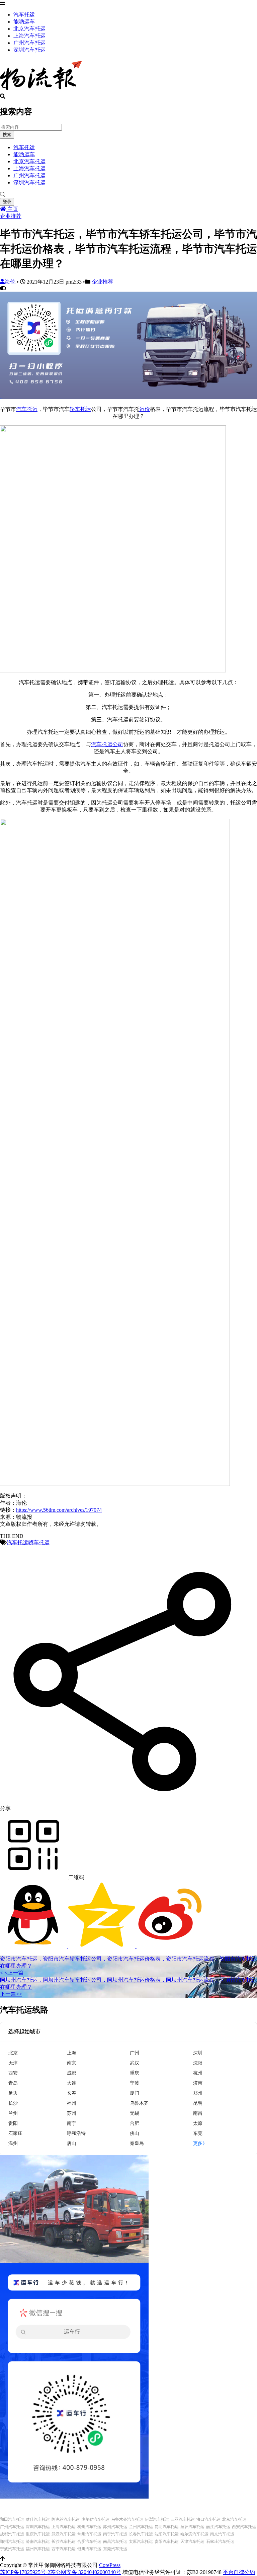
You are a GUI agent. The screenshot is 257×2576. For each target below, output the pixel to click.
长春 (72, 2093)
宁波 (135, 2083)
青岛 (13, 2083)
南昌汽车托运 (115, 2541)
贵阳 (13, 2123)
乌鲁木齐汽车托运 (127, 2519)
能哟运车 (24, 22)
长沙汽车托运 (64, 2541)
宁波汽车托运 (12, 2549)
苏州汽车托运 (115, 2527)
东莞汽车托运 (115, 2549)
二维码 (76, 1877)
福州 (72, 2103)
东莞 (198, 2133)
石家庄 (15, 2133)
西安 (13, 2073)
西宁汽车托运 (64, 2549)
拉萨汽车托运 (192, 2527)
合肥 (135, 2123)
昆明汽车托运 (167, 2527)
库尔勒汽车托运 (95, 2519)
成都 (72, 2073)
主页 (12, 209)
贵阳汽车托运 (167, 2541)
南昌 (198, 2113)
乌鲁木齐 (139, 2103)
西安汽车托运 (244, 2527)
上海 (72, 2053)
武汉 (135, 2063)
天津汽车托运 (192, 2541)
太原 (198, 2123)
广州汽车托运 (29, 43)
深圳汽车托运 (29, 50)
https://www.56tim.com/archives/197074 (59, 1510)
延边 (13, 2093)
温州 (13, 2143)
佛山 (135, 2133)
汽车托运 (24, 15)
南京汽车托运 (222, 2534)
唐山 (72, 2143)
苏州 (72, 2113)
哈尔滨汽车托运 (194, 2534)
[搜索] (128, 195)
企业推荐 (11, 216)
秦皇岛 (137, 2143)
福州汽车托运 (38, 2549)
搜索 (7, 135)
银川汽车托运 (89, 2549)
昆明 (198, 2103)
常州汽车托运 (89, 2534)
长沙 (13, 2103)
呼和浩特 (76, 2133)
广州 (135, 2053)
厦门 (135, 2093)
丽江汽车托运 (218, 2527)
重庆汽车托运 (38, 2534)
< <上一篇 (12, 1973)
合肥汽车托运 (89, 2541)
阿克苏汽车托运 (66, 2519)
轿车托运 (80, 409)
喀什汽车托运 (38, 2519)
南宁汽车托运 (115, 2534)
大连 (72, 2083)
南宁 (72, 2123)
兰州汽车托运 (141, 2527)
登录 (7, 202)
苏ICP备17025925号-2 (25, 2572)
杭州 (198, 2073)
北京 (13, 2053)
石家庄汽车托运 (220, 2541)
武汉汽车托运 (64, 2534)
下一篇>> (11, 1994)
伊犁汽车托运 (157, 2519)
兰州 (13, 2113)
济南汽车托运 (38, 2541)
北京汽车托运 (29, 29)
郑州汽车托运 (12, 2541)
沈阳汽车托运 (167, 2534)
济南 (198, 2083)
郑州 (198, 2093)
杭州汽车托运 (89, 2527)
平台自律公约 (239, 2572)
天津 (13, 2063)
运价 (145, 409)
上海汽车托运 (29, 36)
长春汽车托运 (141, 2534)
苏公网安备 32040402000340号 (86, 2572)
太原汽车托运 (141, 2541)
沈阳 (198, 2063)
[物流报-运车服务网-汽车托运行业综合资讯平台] (41, 90)
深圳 (198, 2053)
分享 (5, 1808)
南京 (72, 2063)
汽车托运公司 (107, 744)
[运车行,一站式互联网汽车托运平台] (128, 397)
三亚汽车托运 (183, 2519)
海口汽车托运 (208, 2519)
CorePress (110, 2565)
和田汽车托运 (12, 2519)
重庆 (135, 2073)
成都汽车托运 (12, 2534)
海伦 (11, 282)
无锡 (135, 2113)
